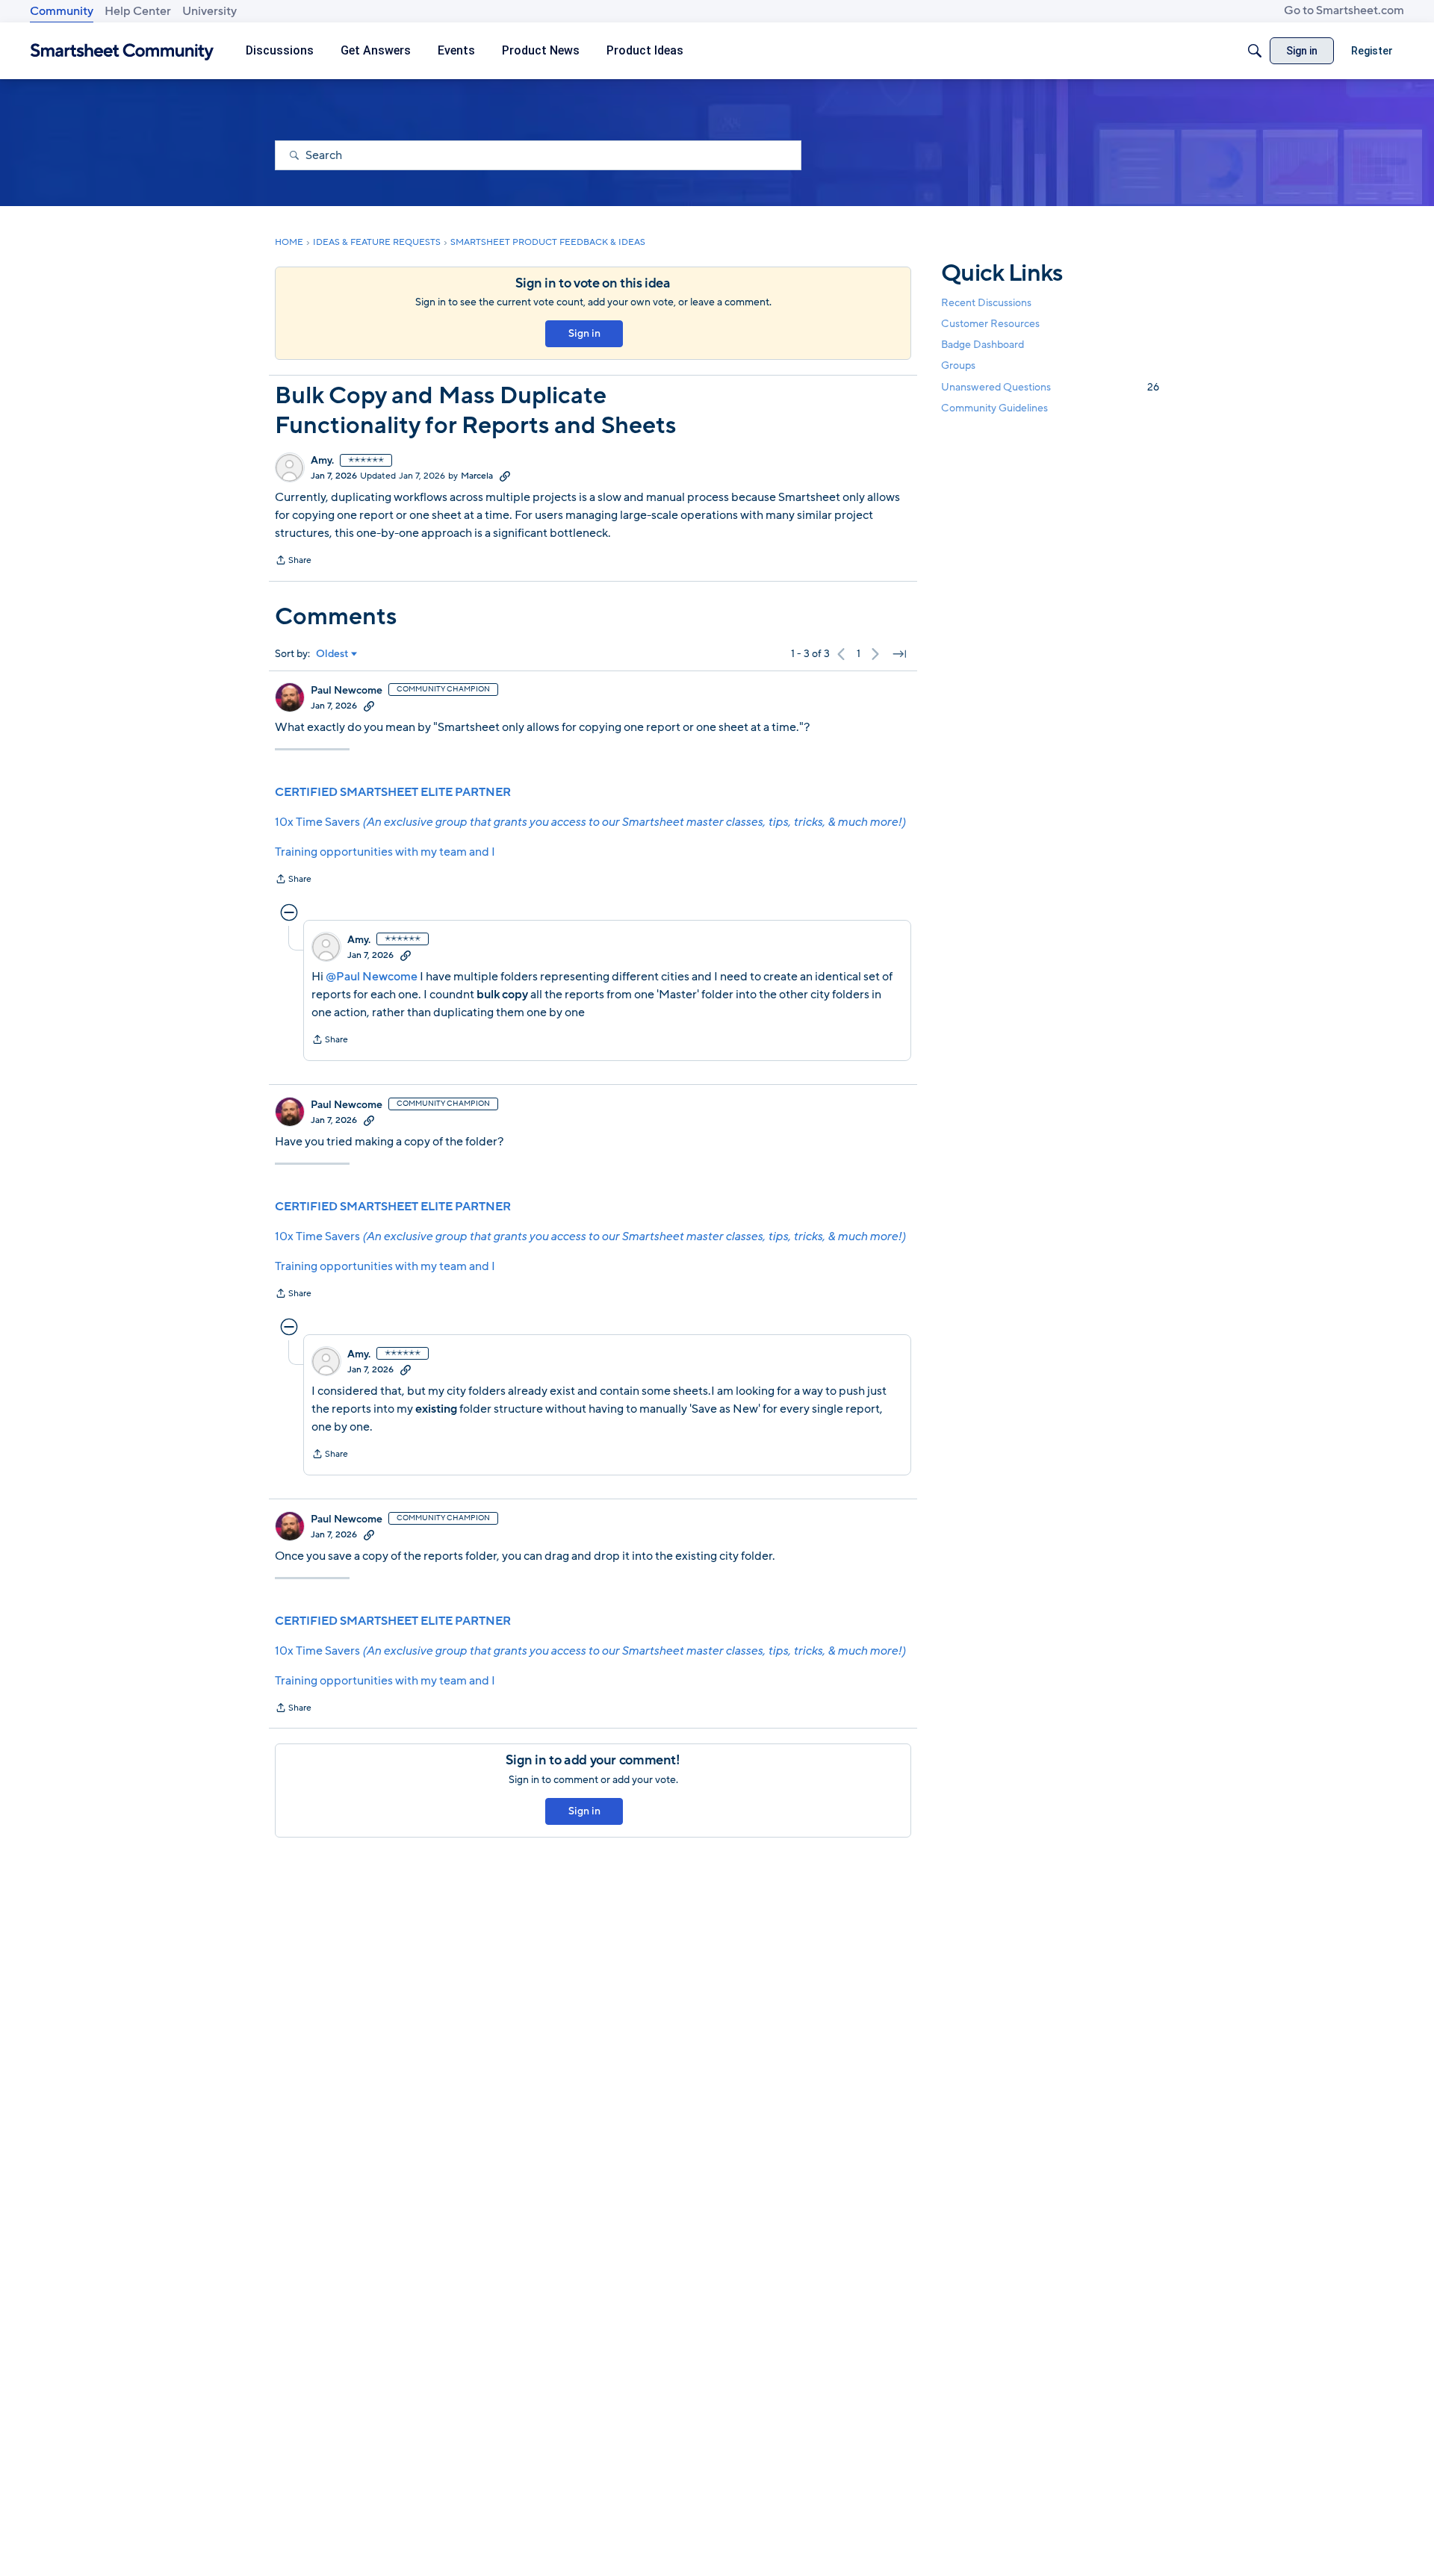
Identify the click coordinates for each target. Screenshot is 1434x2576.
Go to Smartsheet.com (1344, 10)
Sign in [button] (584, 333)
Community (62, 11)
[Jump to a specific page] (899, 654)
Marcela (477, 476)
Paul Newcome (347, 691)
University (209, 11)
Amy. (322, 461)
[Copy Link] (505, 476)
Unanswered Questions (1050, 387)
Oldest (332, 654)
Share (293, 561)
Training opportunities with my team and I (385, 852)
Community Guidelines (994, 408)
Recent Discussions (986, 303)
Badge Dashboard (983, 345)
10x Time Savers (590, 822)
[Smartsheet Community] (122, 51)
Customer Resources (990, 324)
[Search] (1255, 51)
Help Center (138, 11)
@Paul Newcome (372, 977)
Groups (958, 366)
